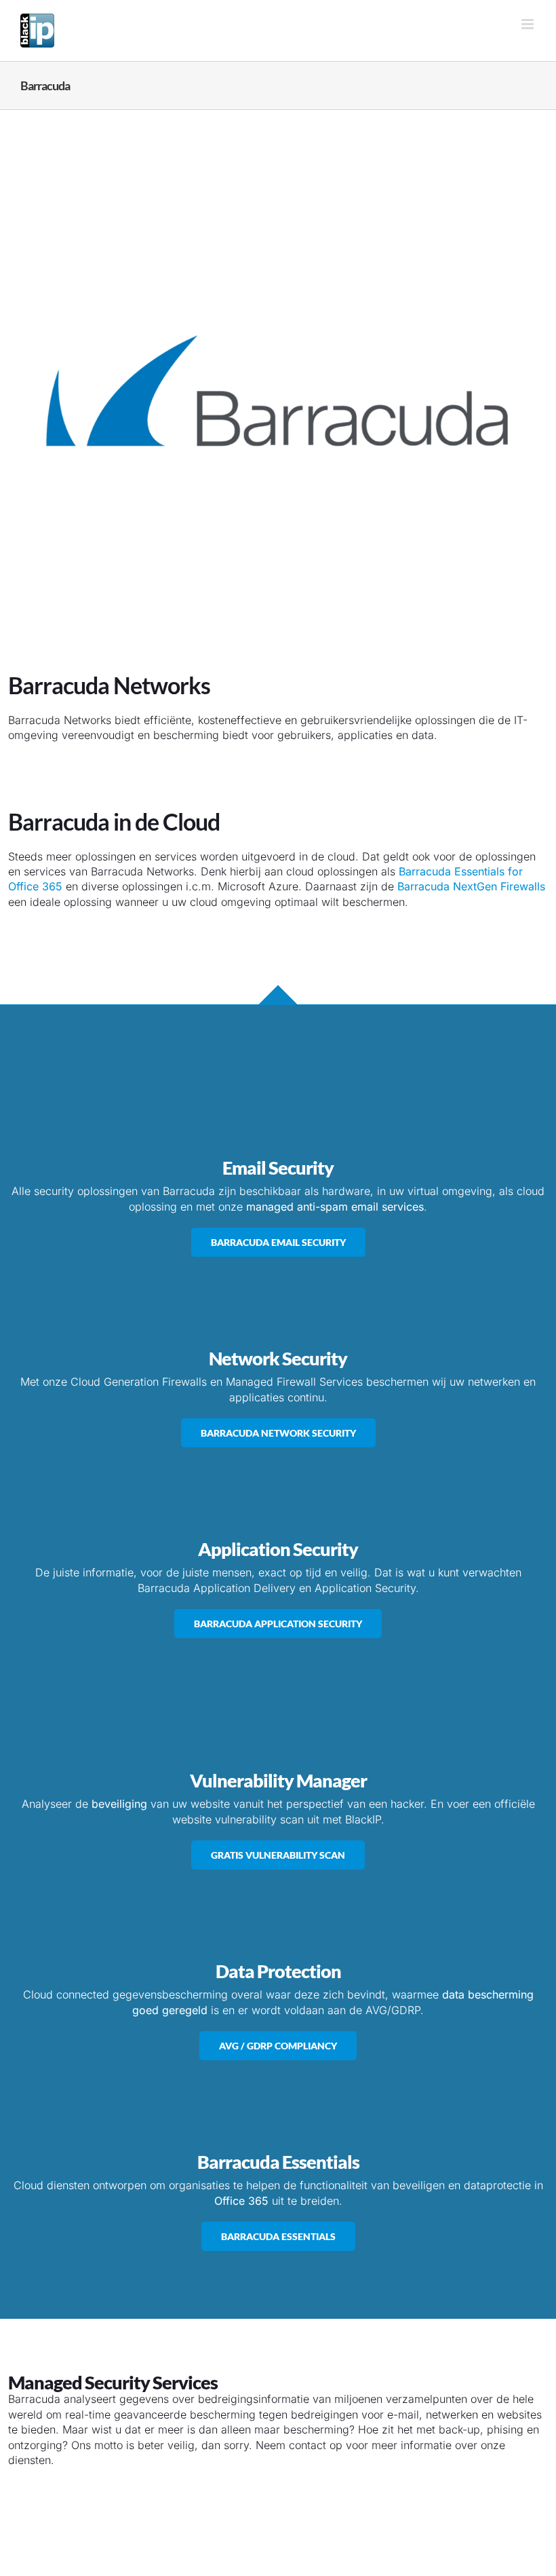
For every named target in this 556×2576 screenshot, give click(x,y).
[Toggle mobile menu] (529, 24)
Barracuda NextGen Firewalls (471, 886)
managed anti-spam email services (335, 1207)
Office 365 (241, 2201)
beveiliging (119, 1804)
